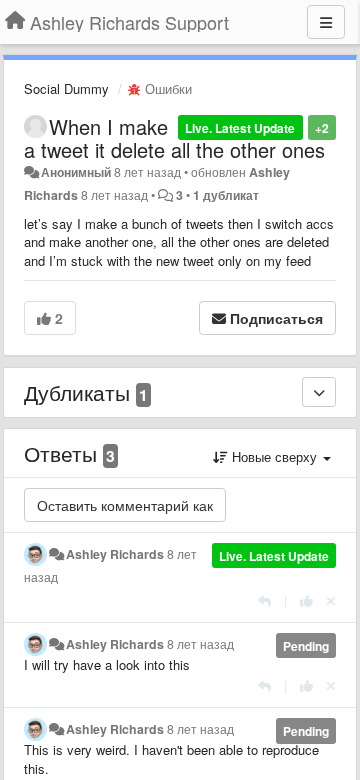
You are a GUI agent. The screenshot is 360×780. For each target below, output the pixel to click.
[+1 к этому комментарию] (306, 600)
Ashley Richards (115, 554)
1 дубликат (226, 195)
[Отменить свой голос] (331, 600)
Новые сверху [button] (274, 456)
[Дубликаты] (319, 392)
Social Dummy (66, 88)
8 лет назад (200, 644)
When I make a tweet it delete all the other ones (174, 138)
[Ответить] (264, 600)
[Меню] (326, 22)
